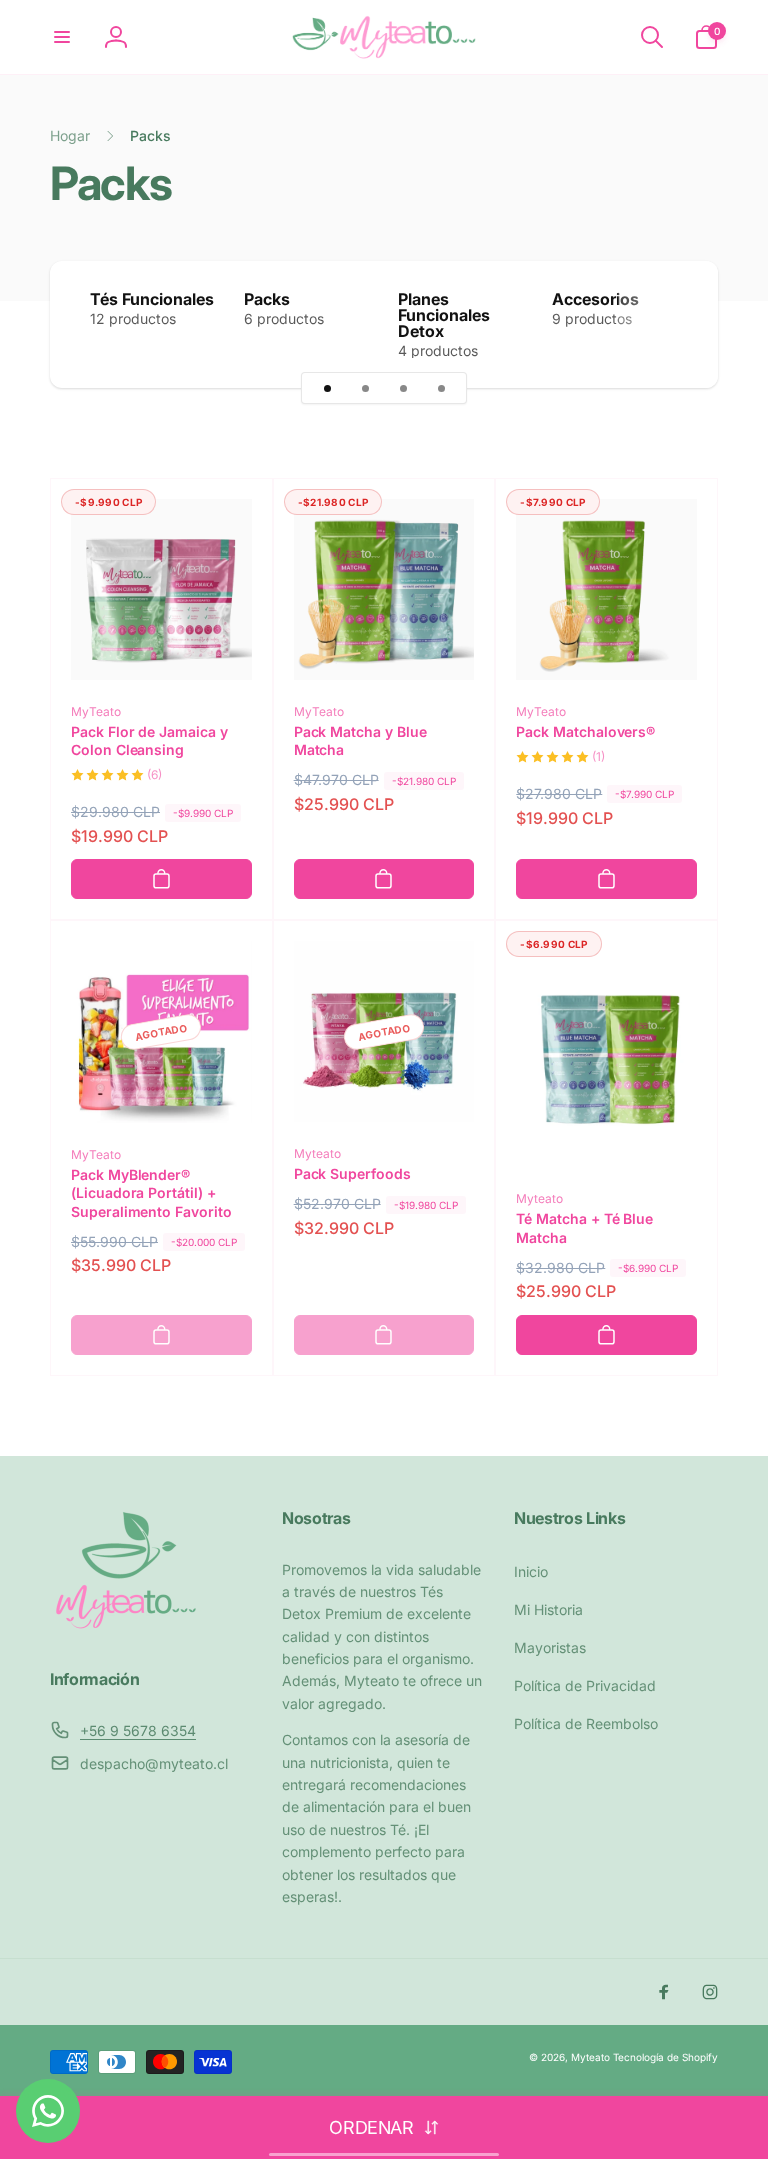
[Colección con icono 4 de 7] (441, 388)
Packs (267, 299)
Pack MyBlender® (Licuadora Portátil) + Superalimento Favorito (151, 1192)
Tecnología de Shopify (665, 2057)
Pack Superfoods (352, 1173)
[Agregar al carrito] (161, 879)
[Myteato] (125, 1626)
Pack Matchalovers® (585, 731)
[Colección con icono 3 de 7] (403, 388)
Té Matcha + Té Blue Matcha (584, 1227)
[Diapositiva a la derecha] (668, 324)
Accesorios (595, 299)
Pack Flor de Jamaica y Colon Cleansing (149, 740)
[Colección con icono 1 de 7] (327, 388)
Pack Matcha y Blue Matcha (360, 740)
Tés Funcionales (152, 299)
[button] (62, 37)
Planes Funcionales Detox (444, 315)
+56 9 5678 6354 (138, 1730)
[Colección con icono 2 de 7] (365, 388)
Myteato (590, 2057)
